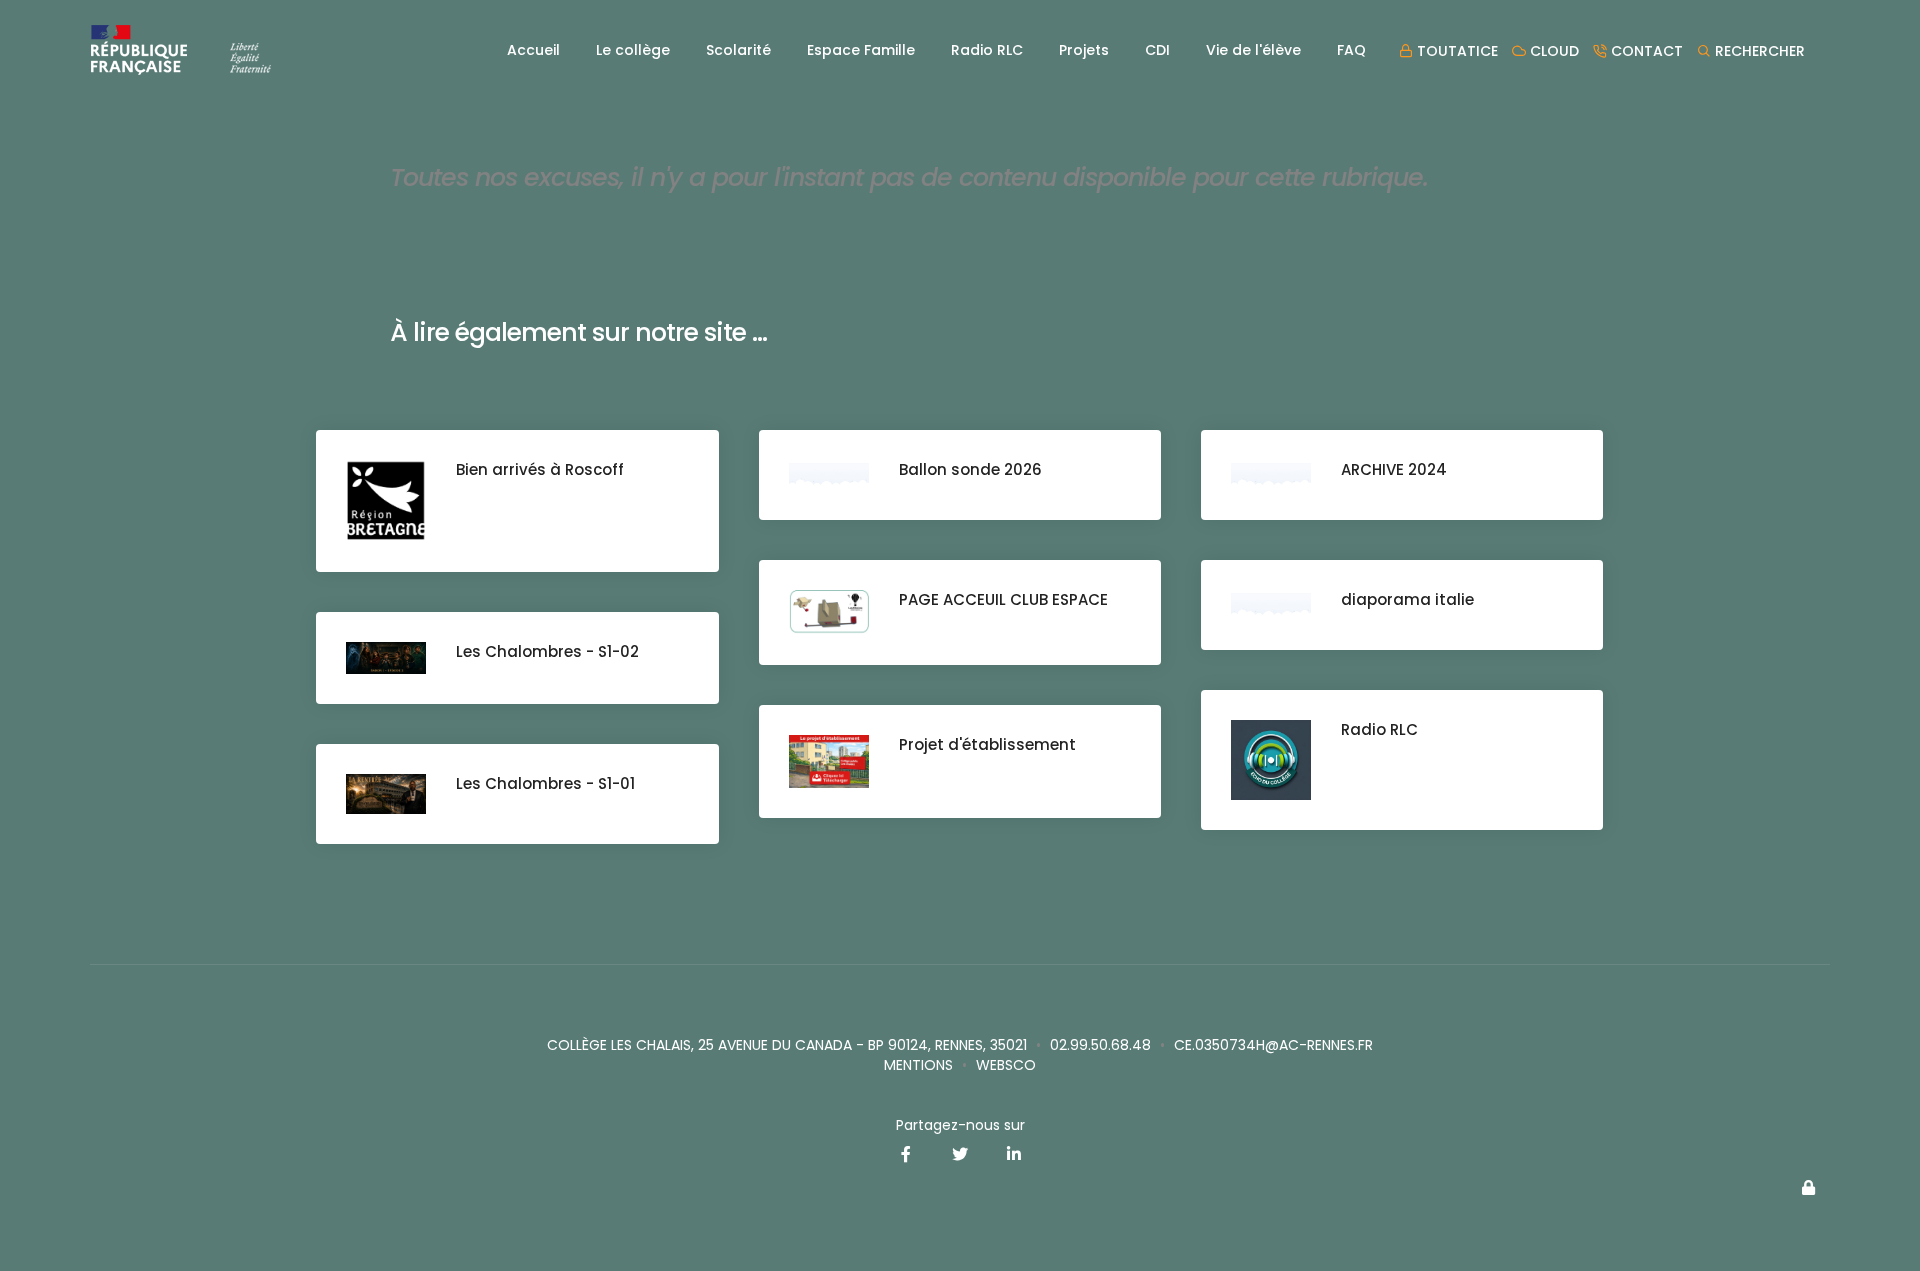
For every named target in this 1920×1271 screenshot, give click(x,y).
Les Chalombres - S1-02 (547, 651)
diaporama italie (1407, 599)
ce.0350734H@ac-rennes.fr (1273, 1045)
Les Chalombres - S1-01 (545, 783)
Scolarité (738, 50)
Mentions (918, 1065)
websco (1006, 1065)
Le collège (633, 50)
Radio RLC (987, 50)
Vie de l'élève (1253, 50)
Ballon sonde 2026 (970, 469)
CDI (1157, 50)
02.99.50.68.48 (1100, 1045)
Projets (1084, 50)
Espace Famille (861, 50)
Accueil (533, 50)
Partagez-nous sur (960, 1125)
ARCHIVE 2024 (1394, 469)
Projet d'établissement (987, 744)
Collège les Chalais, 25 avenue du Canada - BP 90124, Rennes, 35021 (787, 1045)
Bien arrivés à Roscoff (540, 469)
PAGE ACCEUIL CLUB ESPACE (1003, 599)
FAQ (1351, 50)
